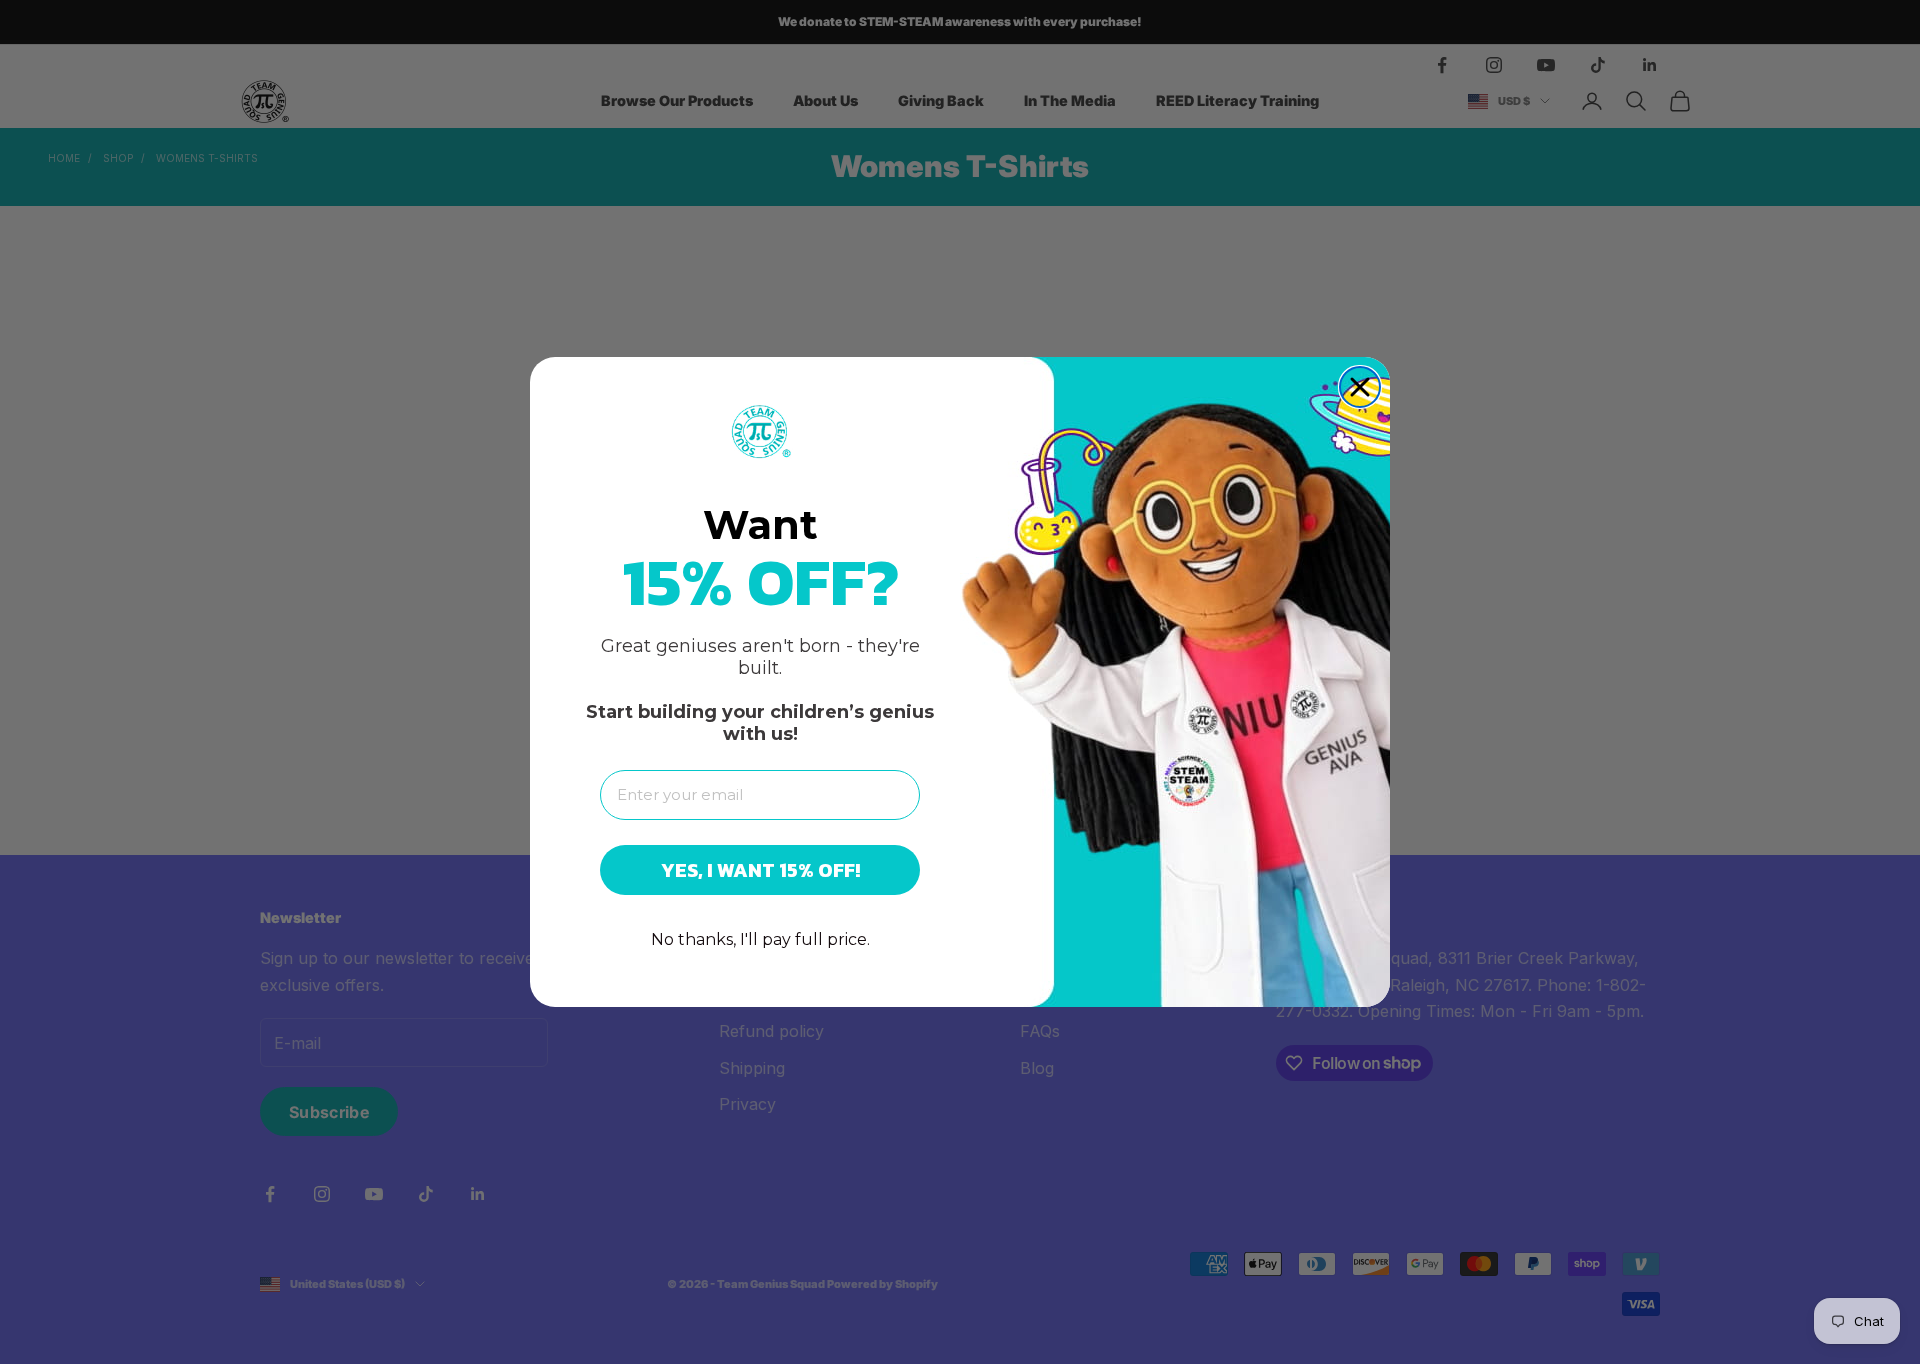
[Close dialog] (1360, 387)
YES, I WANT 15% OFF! (760, 870)
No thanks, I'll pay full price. (760, 939)
